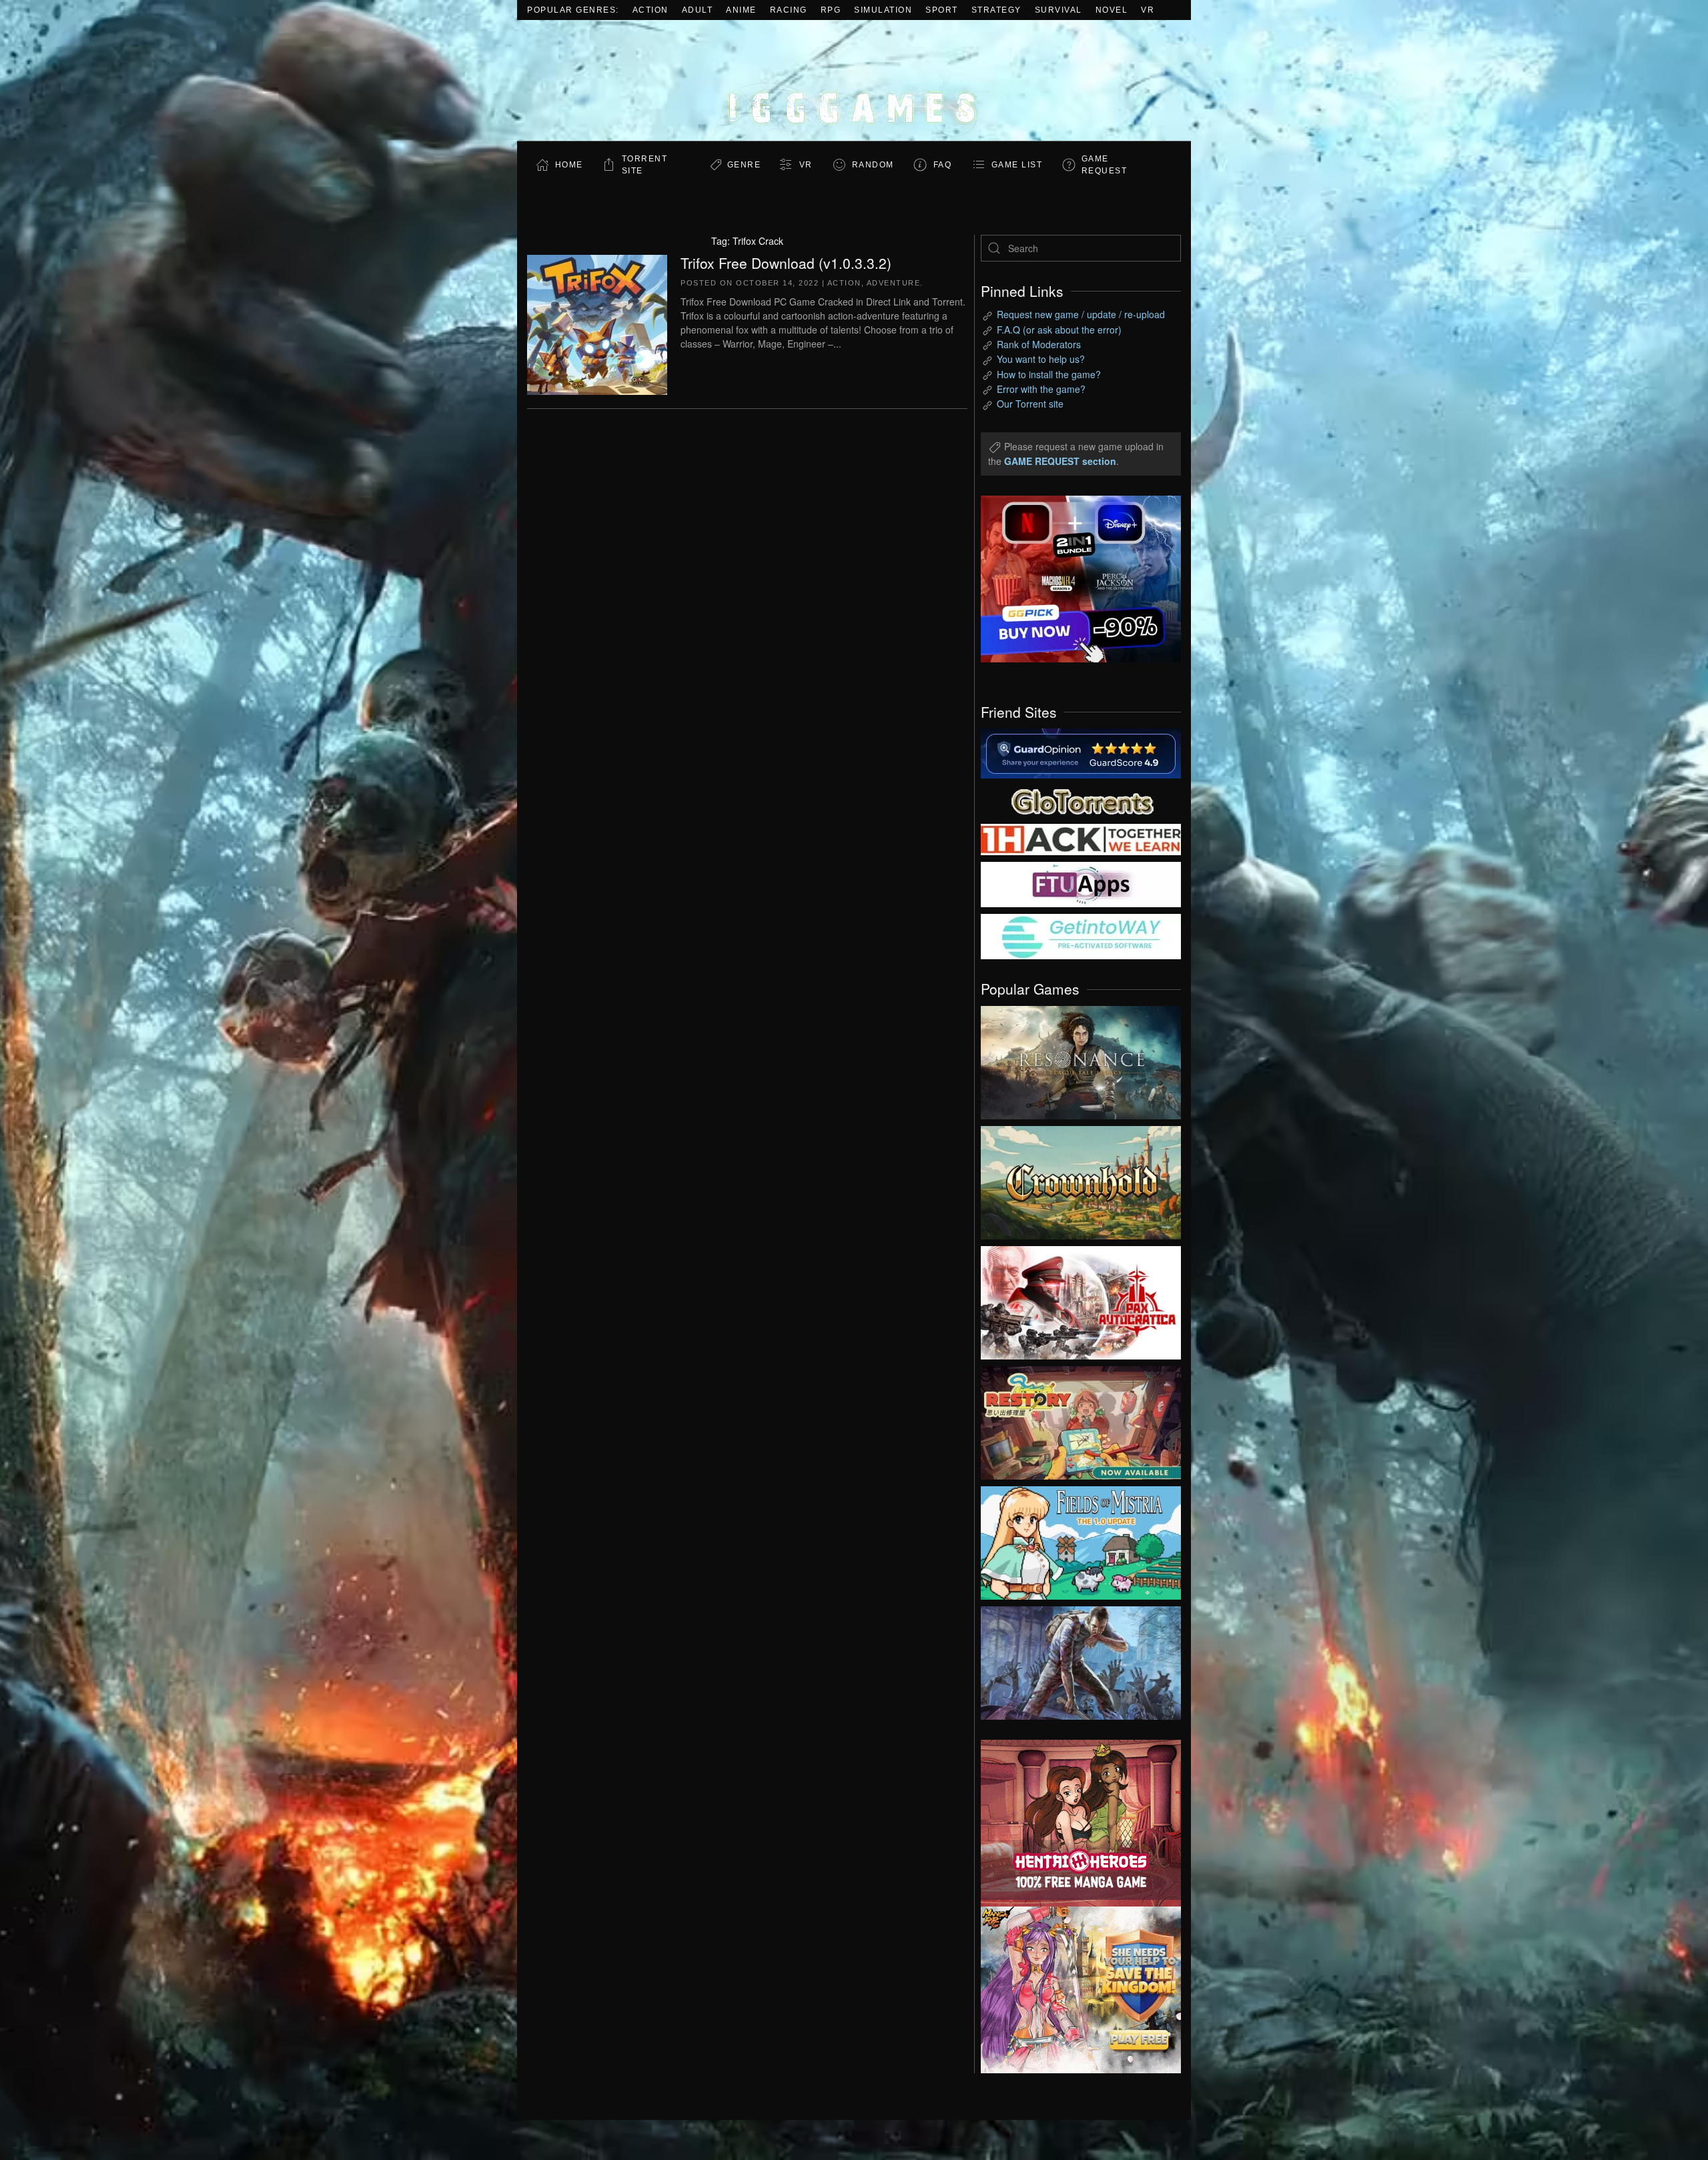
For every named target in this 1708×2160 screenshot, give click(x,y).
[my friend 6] (1081, 883)
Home (569, 165)
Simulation (883, 10)
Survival (1058, 10)
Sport (942, 10)
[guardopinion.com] (1081, 752)
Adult (698, 10)
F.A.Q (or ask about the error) (1059, 330)
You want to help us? (1041, 359)
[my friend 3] (1081, 839)
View (1081, 1059)
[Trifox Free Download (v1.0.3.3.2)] (597, 323)
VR (1148, 10)
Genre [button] (744, 165)
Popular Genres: (573, 10)
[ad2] (1074, 1823)
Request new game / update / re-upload (1081, 314)
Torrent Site (645, 165)
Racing (789, 10)
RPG (831, 10)
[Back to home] (854, 80)
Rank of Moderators (1039, 344)
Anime (741, 10)
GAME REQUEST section (1060, 461)
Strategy (996, 10)
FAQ (943, 165)
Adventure (894, 283)
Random (873, 165)
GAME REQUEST (1105, 165)
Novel (1112, 10)
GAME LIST (1017, 165)
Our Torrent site (1030, 404)
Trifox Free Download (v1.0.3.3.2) (786, 263)
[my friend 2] (1081, 800)
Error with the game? (1041, 389)
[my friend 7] (1081, 935)
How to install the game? (1049, 374)
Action (651, 10)
